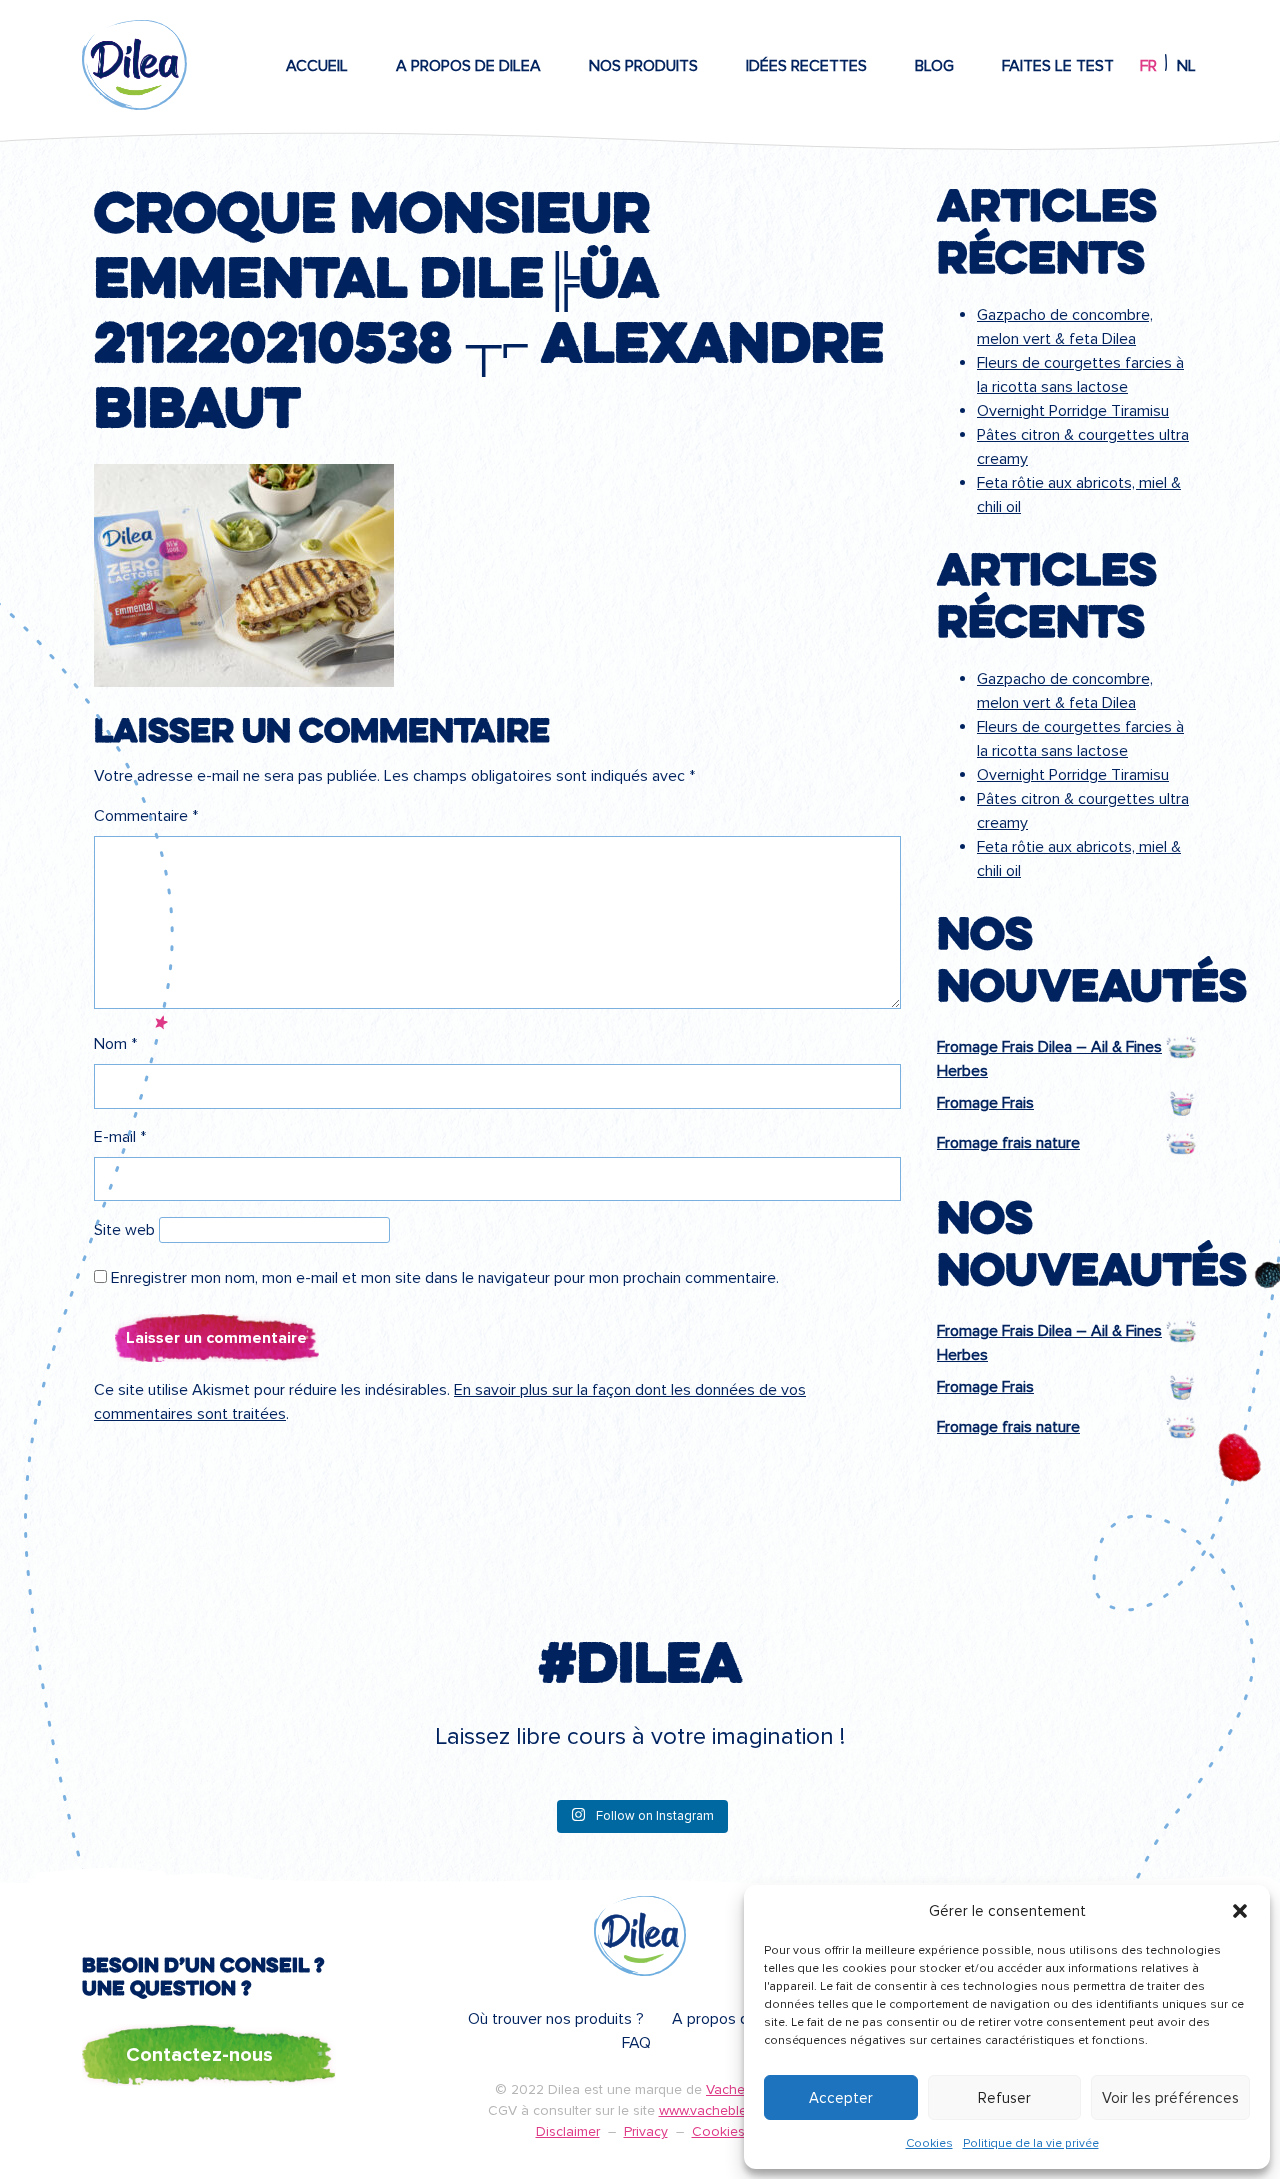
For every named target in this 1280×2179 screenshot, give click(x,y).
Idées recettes (806, 66)
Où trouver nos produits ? (556, 2019)
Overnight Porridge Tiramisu (1073, 411)
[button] (1240, 1911)
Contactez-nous (199, 2055)
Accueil (317, 66)
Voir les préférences (1170, 2098)
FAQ (636, 2043)
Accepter (841, 2098)
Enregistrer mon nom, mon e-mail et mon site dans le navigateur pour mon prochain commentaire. (445, 1278)
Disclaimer (568, 2131)
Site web (124, 1230)
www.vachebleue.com (726, 2110)
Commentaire (146, 816)
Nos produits (643, 66)
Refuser (1004, 2098)
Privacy (646, 2131)
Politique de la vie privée (1031, 2143)
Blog (934, 66)
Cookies (929, 2143)
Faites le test (1058, 66)
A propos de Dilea (468, 66)
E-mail (120, 1137)
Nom (115, 1044)
